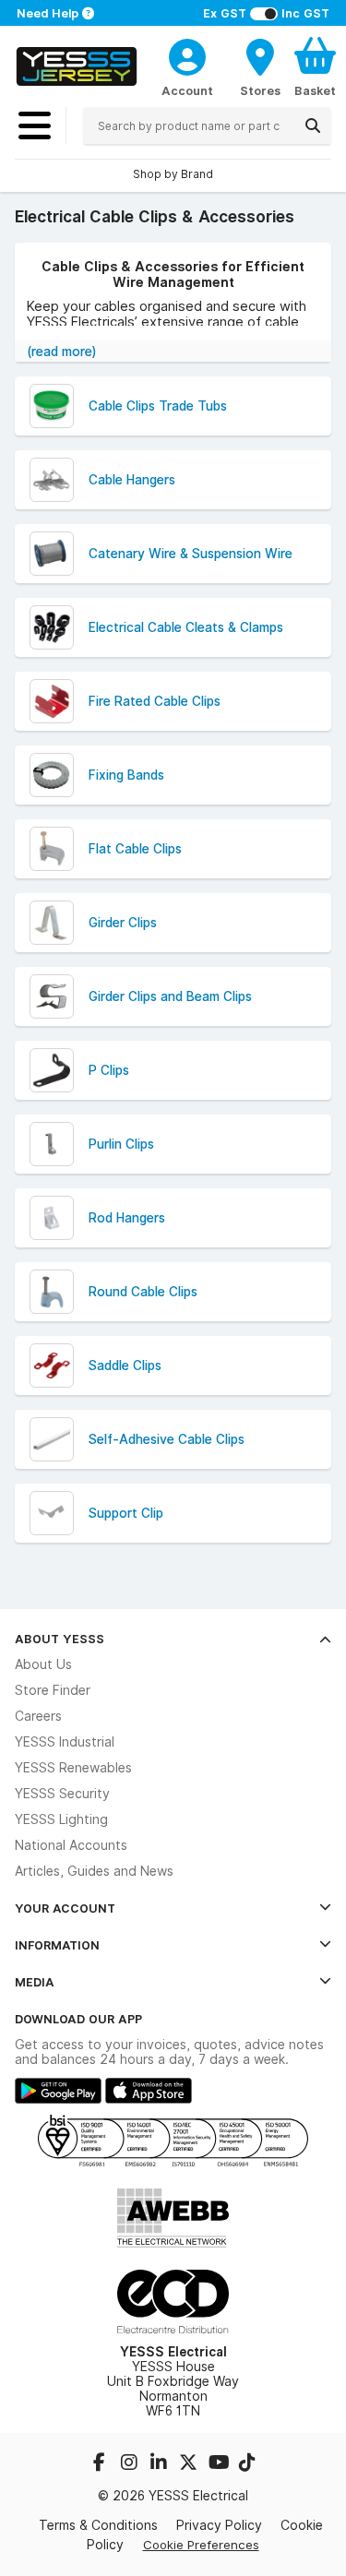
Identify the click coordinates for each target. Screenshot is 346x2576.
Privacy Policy (219, 2525)
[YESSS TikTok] (247, 2464)
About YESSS (60, 1639)
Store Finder (53, 1690)
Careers (38, 1716)
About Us (43, 1664)
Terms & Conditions (98, 2525)
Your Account (65, 1908)
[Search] (313, 125)
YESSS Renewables (73, 1768)
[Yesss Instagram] (131, 2464)
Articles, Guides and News (94, 1871)
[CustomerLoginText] (187, 54)
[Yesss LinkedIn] (161, 2464)
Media (35, 1982)
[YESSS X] (190, 2464)
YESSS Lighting (61, 1819)
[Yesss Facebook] (101, 2464)
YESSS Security (62, 1794)
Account (187, 90)
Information (57, 1945)
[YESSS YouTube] (220, 2464)
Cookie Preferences (201, 2545)
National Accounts (71, 1845)
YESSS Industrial (65, 1742)
